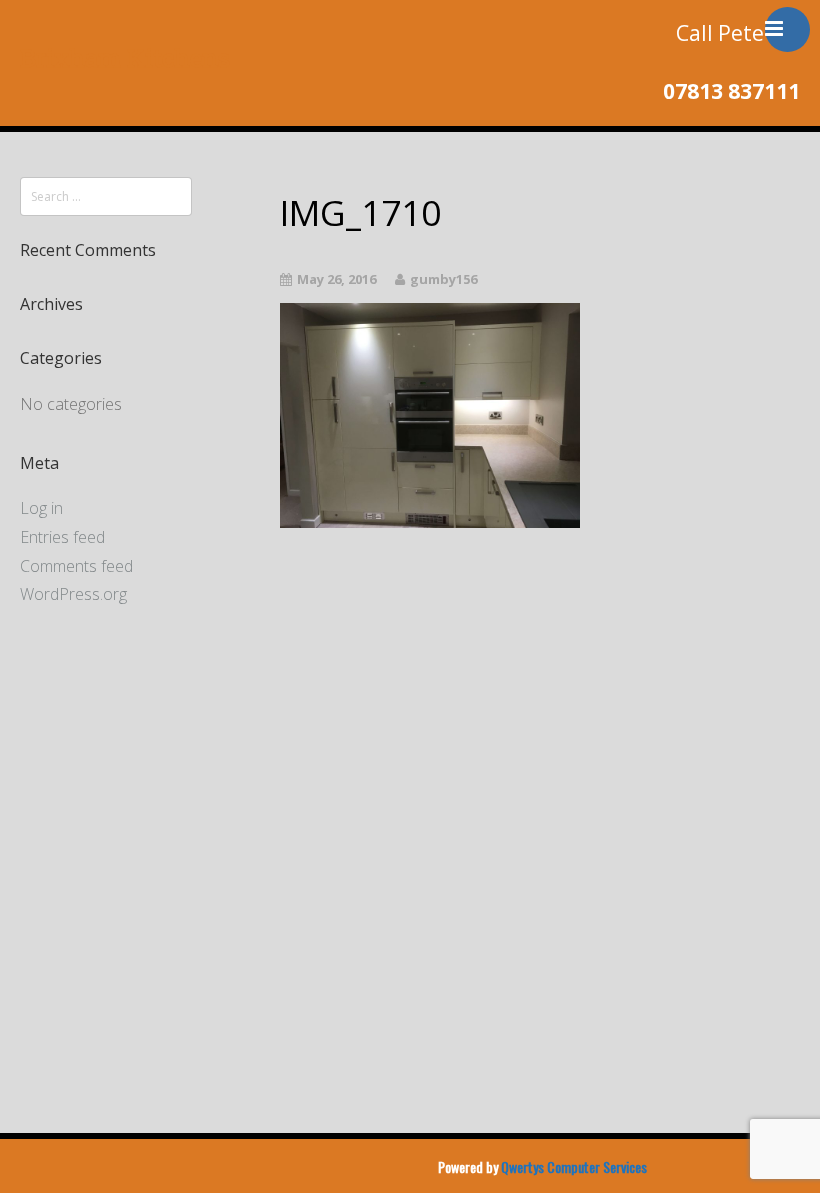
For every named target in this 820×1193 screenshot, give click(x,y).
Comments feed (76, 566)
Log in (41, 508)
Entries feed (62, 537)
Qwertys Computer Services (574, 1167)
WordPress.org (73, 594)
